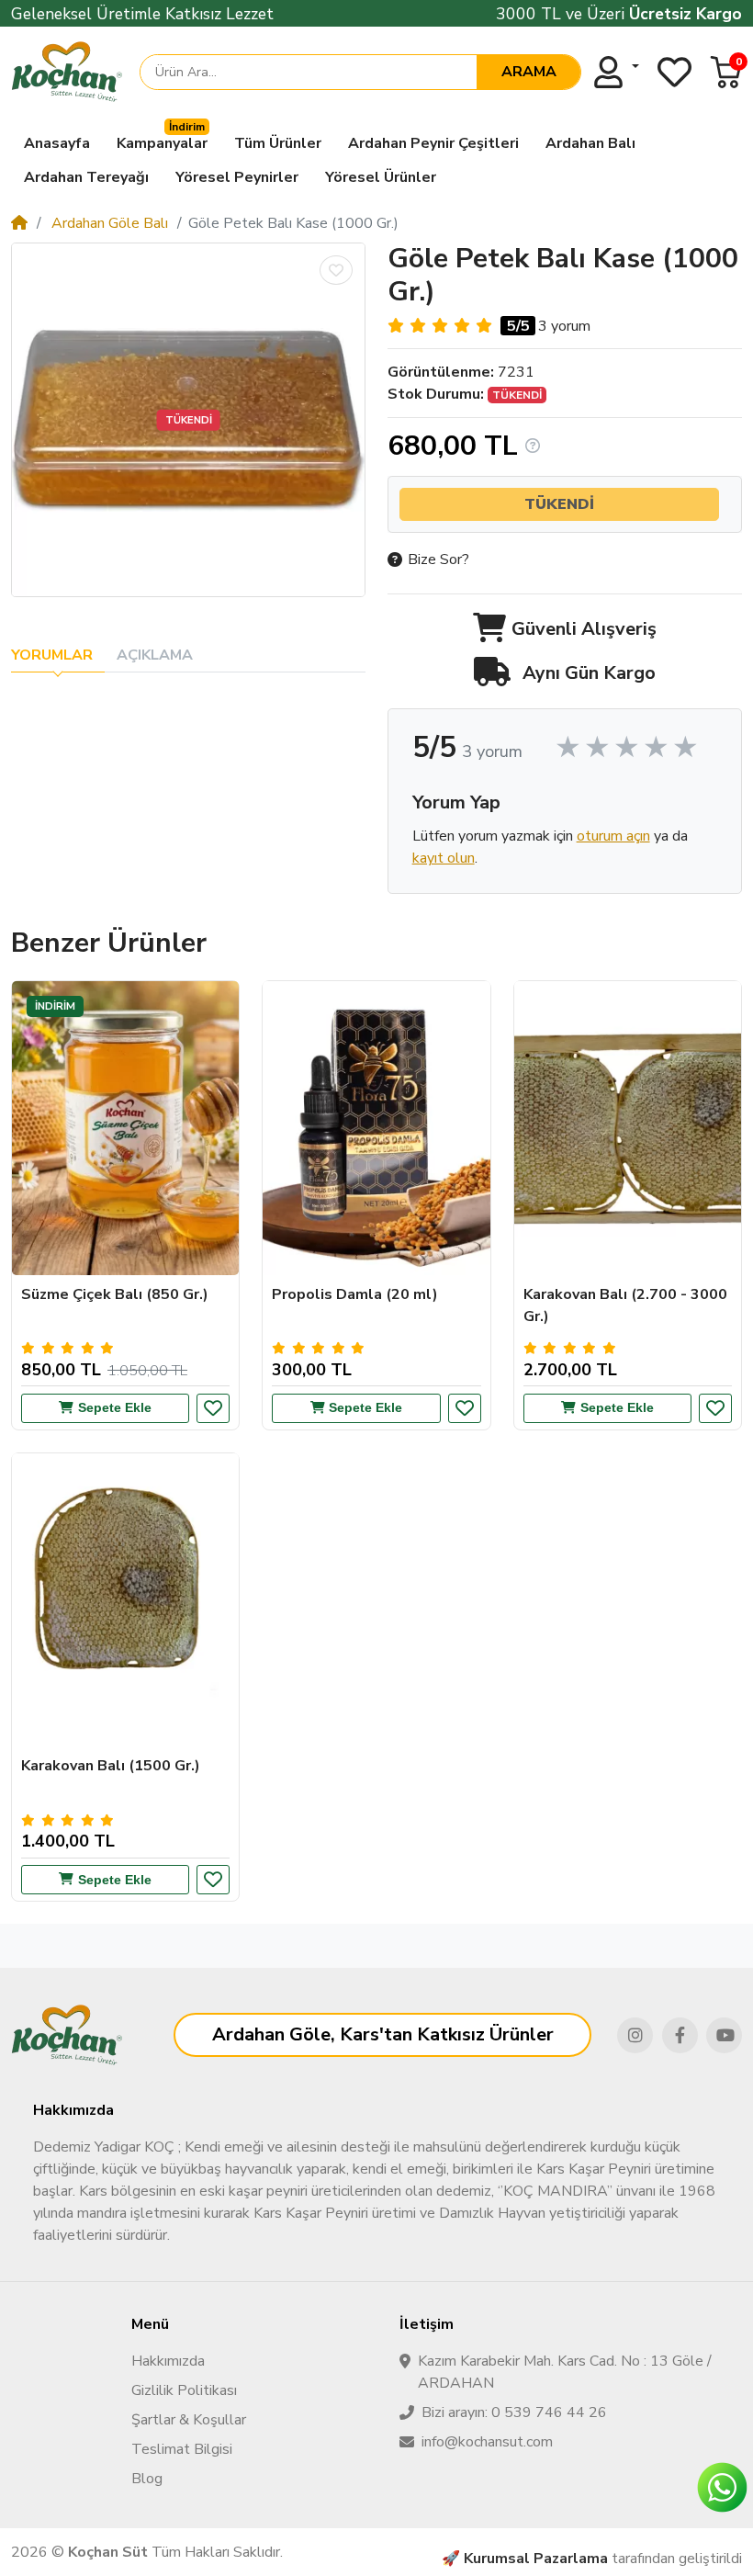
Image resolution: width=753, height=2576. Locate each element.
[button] (726, 72)
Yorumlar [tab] (52, 655)
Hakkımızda (168, 2361)
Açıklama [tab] (155, 655)
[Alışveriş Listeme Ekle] (336, 270)
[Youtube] (724, 2035)
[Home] (19, 223)
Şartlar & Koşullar (189, 2420)
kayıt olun (444, 858)
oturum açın (613, 836)
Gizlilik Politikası (184, 2390)
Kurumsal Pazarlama (536, 2559)
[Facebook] (680, 2035)
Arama (529, 72)
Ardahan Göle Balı (108, 223)
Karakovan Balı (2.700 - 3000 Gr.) (625, 1305)
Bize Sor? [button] (438, 559)
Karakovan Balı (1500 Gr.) (111, 1766)
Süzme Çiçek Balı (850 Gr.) (115, 1294)
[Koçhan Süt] (67, 72)
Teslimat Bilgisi (182, 2449)
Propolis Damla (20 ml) (355, 1294)
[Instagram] (635, 2035)
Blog (147, 2479)
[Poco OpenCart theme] (67, 2035)
